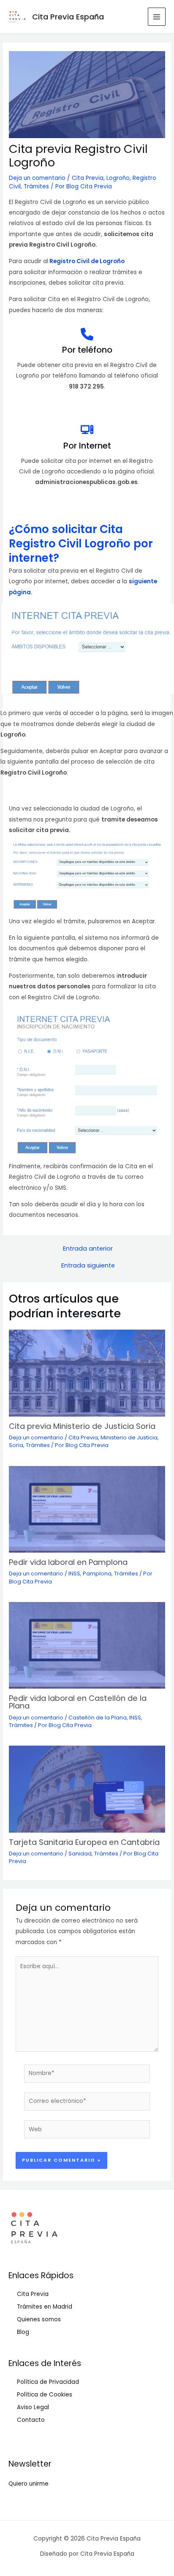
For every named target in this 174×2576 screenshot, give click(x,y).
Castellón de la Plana (98, 1718)
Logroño (118, 178)
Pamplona (97, 1574)
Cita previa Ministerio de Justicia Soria (82, 1426)
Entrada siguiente (88, 1266)
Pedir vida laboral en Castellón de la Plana (78, 1702)
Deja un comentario (37, 178)
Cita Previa (88, 178)
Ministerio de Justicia (129, 1438)
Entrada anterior (88, 1249)
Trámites (36, 186)
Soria (16, 1445)
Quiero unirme (29, 2484)
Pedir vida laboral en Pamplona (68, 1562)
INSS (74, 1574)
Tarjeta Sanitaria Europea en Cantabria (84, 1842)
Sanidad (80, 1854)
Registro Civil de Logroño (87, 261)
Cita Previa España (68, 17)
